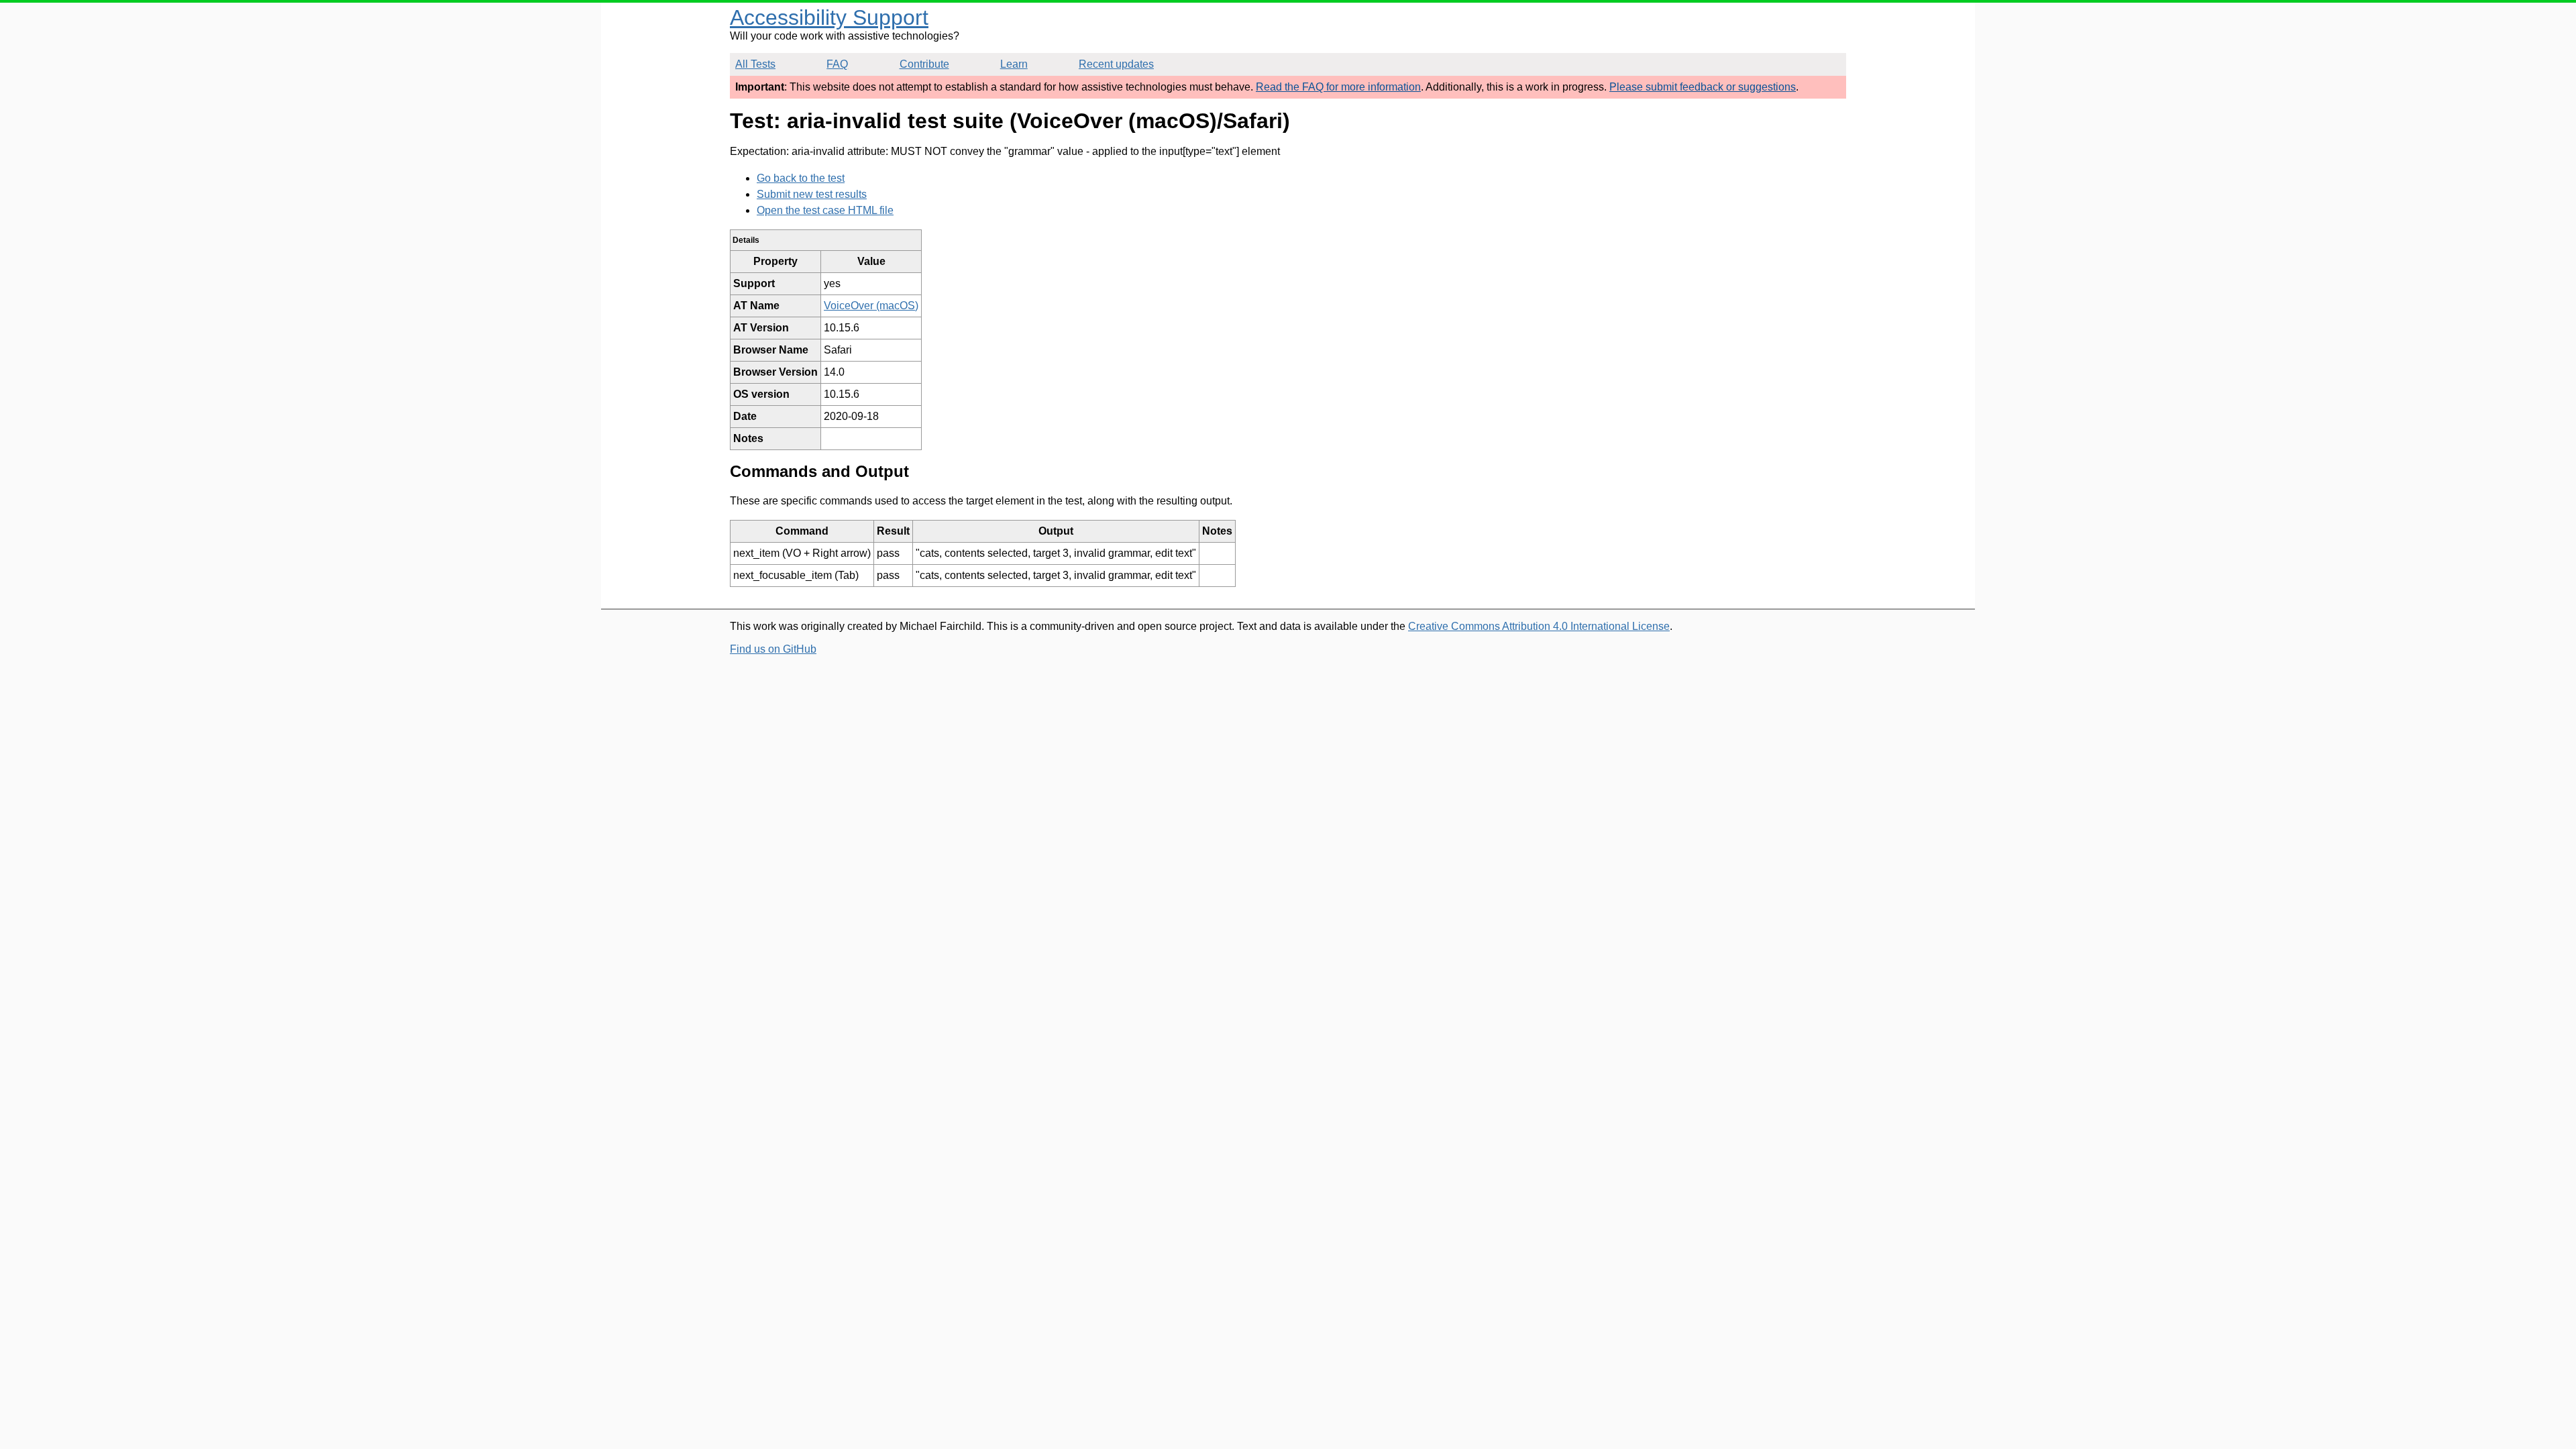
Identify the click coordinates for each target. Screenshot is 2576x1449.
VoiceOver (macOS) (871, 306)
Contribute (924, 64)
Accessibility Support (829, 17)
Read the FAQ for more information (1338, 87)
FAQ (837, 64)
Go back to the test (801, 178)
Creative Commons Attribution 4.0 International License (1539, 626)
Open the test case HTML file (825, 210)
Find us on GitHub (773, 649)
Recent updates (1116, 64)
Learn (1014, 64)
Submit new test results (812, 194)
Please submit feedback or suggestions (1703, 87)
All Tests (755, 64)
